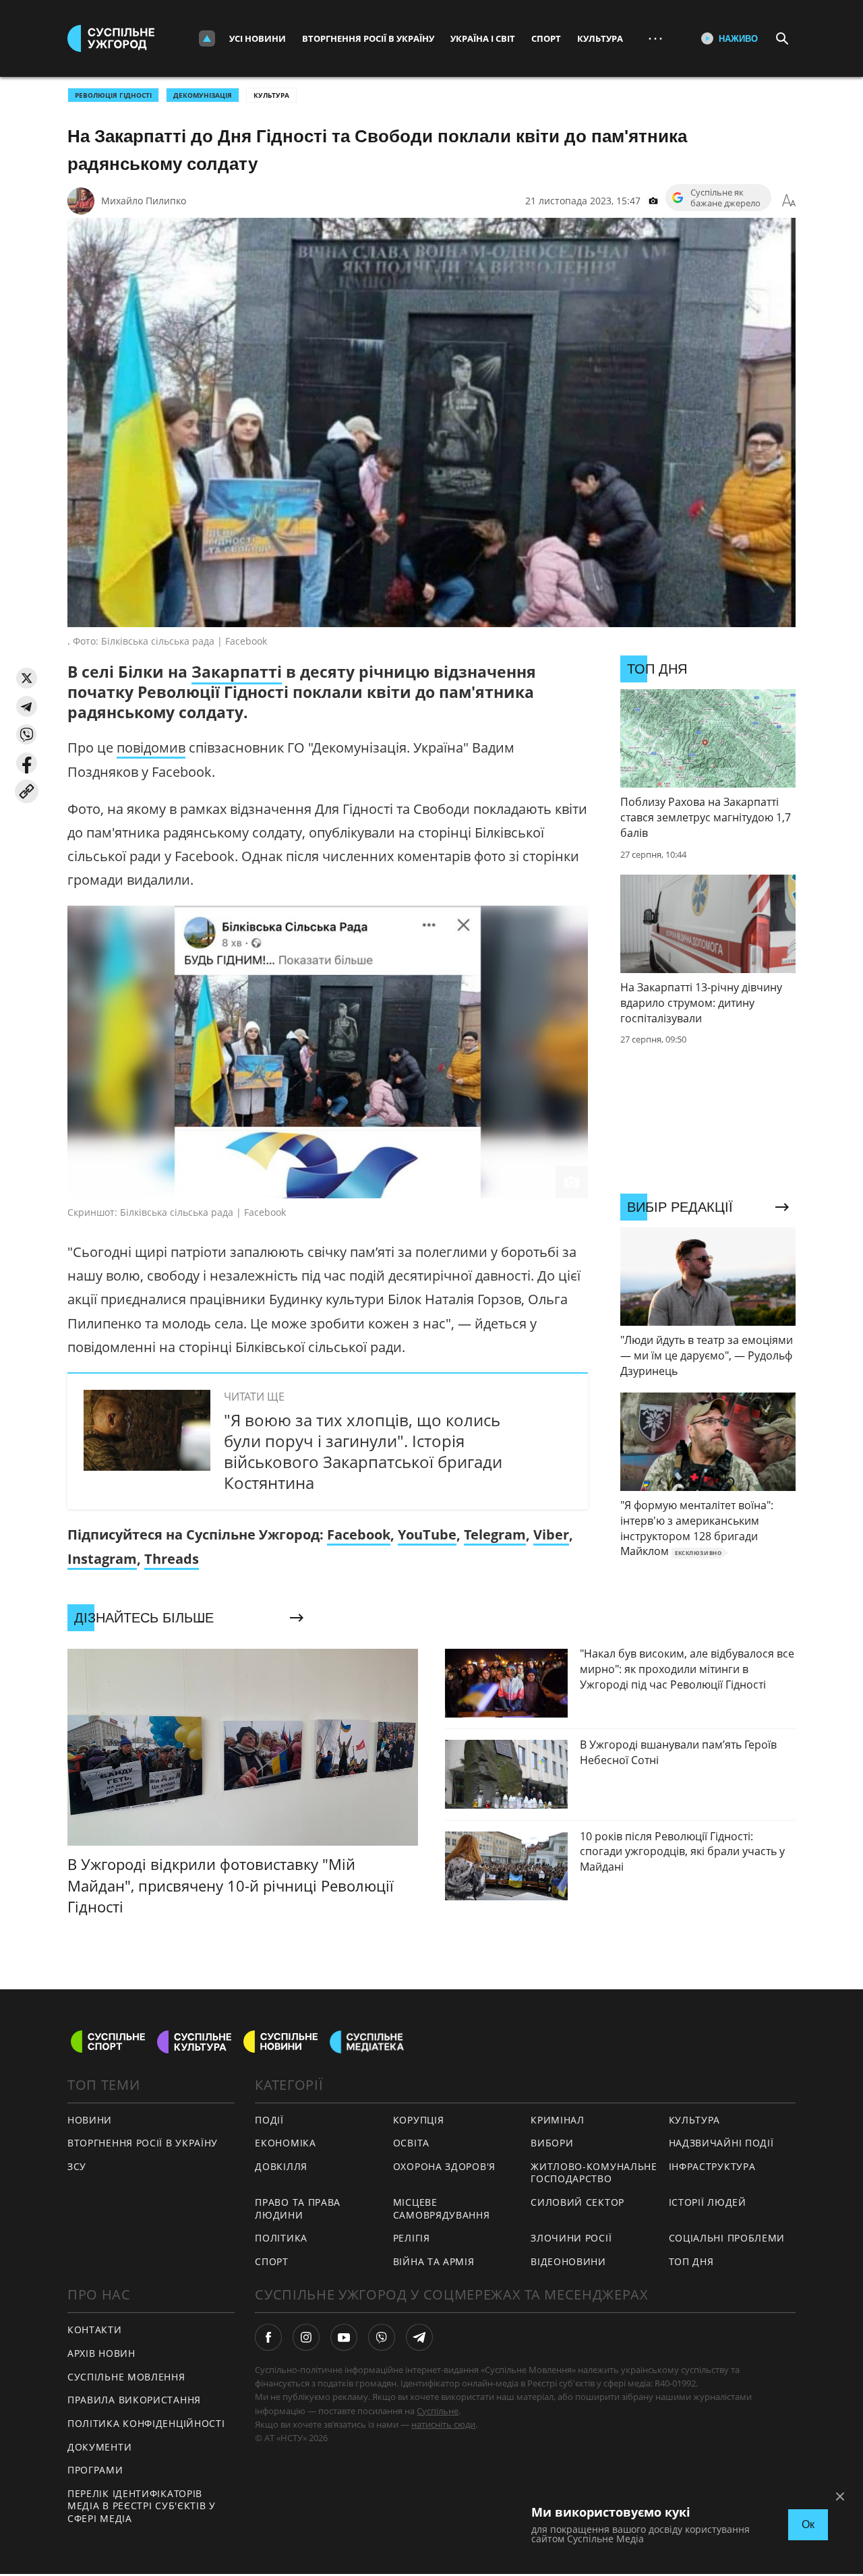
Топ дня (691, 2261)
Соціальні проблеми (727, 2238)
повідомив (151, 748)
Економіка (285, 2143)
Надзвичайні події (721, 2143)
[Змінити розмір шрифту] (789, 201)
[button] (27, 678)
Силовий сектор (577, 2202)
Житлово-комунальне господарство (594, 2173)
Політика (281, 2238)
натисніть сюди (443, 2424)
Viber (551, 1534)
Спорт (546, 38)
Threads (172, 1559)
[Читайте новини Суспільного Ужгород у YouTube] (344, 2337)
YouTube (427, 1534)
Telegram (495, 1534)
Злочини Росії (571, 2238)
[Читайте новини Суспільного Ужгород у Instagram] (306, 2337)
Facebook (359, 1534)
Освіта (411, 2143)
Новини (90, 2120)
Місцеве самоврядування (442, 2208)
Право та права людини (298, 2208)
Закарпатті (237, 672)
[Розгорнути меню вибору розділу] (207, 38)
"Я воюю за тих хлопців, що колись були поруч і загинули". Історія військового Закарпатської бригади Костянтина (363, 1452)
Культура (600, 38)
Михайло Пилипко (144, 201)
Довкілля (281, 2166)
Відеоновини (568, 2261)
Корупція (419, 2120)
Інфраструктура (712, 2166)
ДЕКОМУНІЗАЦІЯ (203, 95)
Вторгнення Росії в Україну (368, 38)
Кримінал (558, 2120)
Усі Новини (258, 38)
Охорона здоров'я (444, 2166)
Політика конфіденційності (146, 2423)
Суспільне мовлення (126, 2377)
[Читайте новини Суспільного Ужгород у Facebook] (268, 2337)
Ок (808, 2524)
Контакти (95, 2330)
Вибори (552, 2143)
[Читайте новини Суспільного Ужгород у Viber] (382, 2337)
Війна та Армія (434, 2261)
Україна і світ (483, 38)
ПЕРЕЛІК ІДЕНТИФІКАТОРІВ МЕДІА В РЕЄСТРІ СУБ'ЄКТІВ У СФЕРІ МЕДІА (142, 2506)
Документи (99, 2447)
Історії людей (708, 2202)
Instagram (102, 1559)
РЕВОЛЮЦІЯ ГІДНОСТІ (113, 95)
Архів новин (101, 2353)
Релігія (412, 2238)
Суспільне (438, 2411)
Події (269, 2120)
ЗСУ (77, 2166)
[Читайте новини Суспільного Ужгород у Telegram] (419, 2337)
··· (655, 38)
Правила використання (134, 2400)
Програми (95, 2470)
